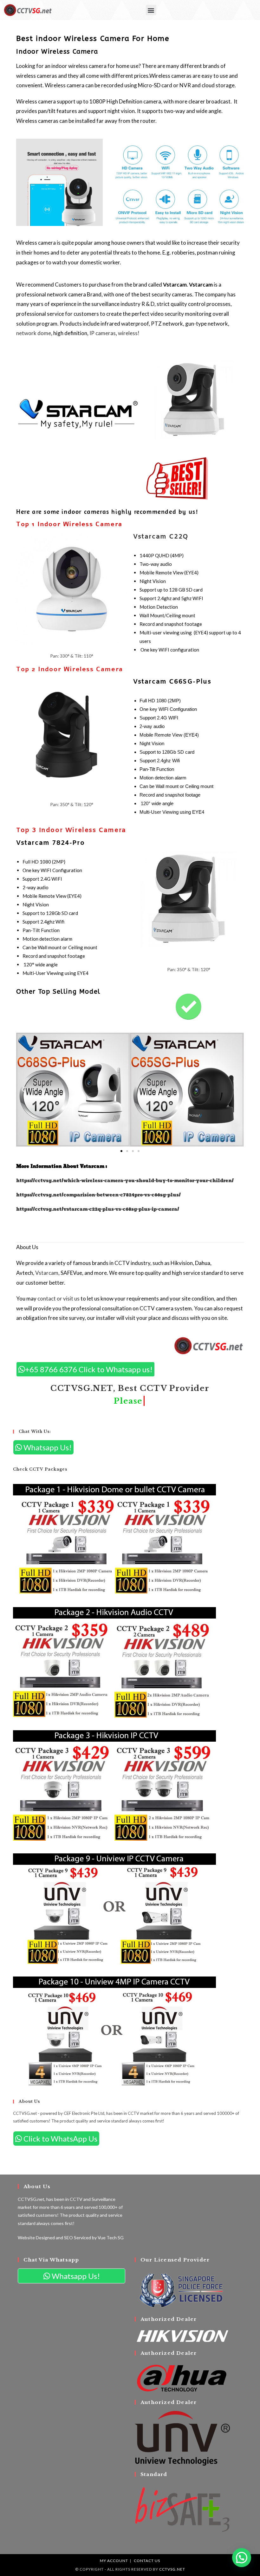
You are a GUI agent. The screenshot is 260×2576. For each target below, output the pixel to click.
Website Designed (36, 2238)
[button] (151, 10)
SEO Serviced (78, 2238)
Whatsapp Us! (47, 1447)
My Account (114, 2561)
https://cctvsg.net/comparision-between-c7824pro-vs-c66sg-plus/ (98, 1195)
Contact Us (147, 2561)
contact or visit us (58, 1298)
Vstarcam (47, 1273)
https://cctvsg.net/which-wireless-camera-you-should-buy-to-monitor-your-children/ (125, 1181)
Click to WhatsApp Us (60, 2139)
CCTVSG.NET (172, 2569)
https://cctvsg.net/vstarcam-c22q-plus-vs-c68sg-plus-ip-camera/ (98, 1209)
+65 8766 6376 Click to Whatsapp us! (89, 1369)
